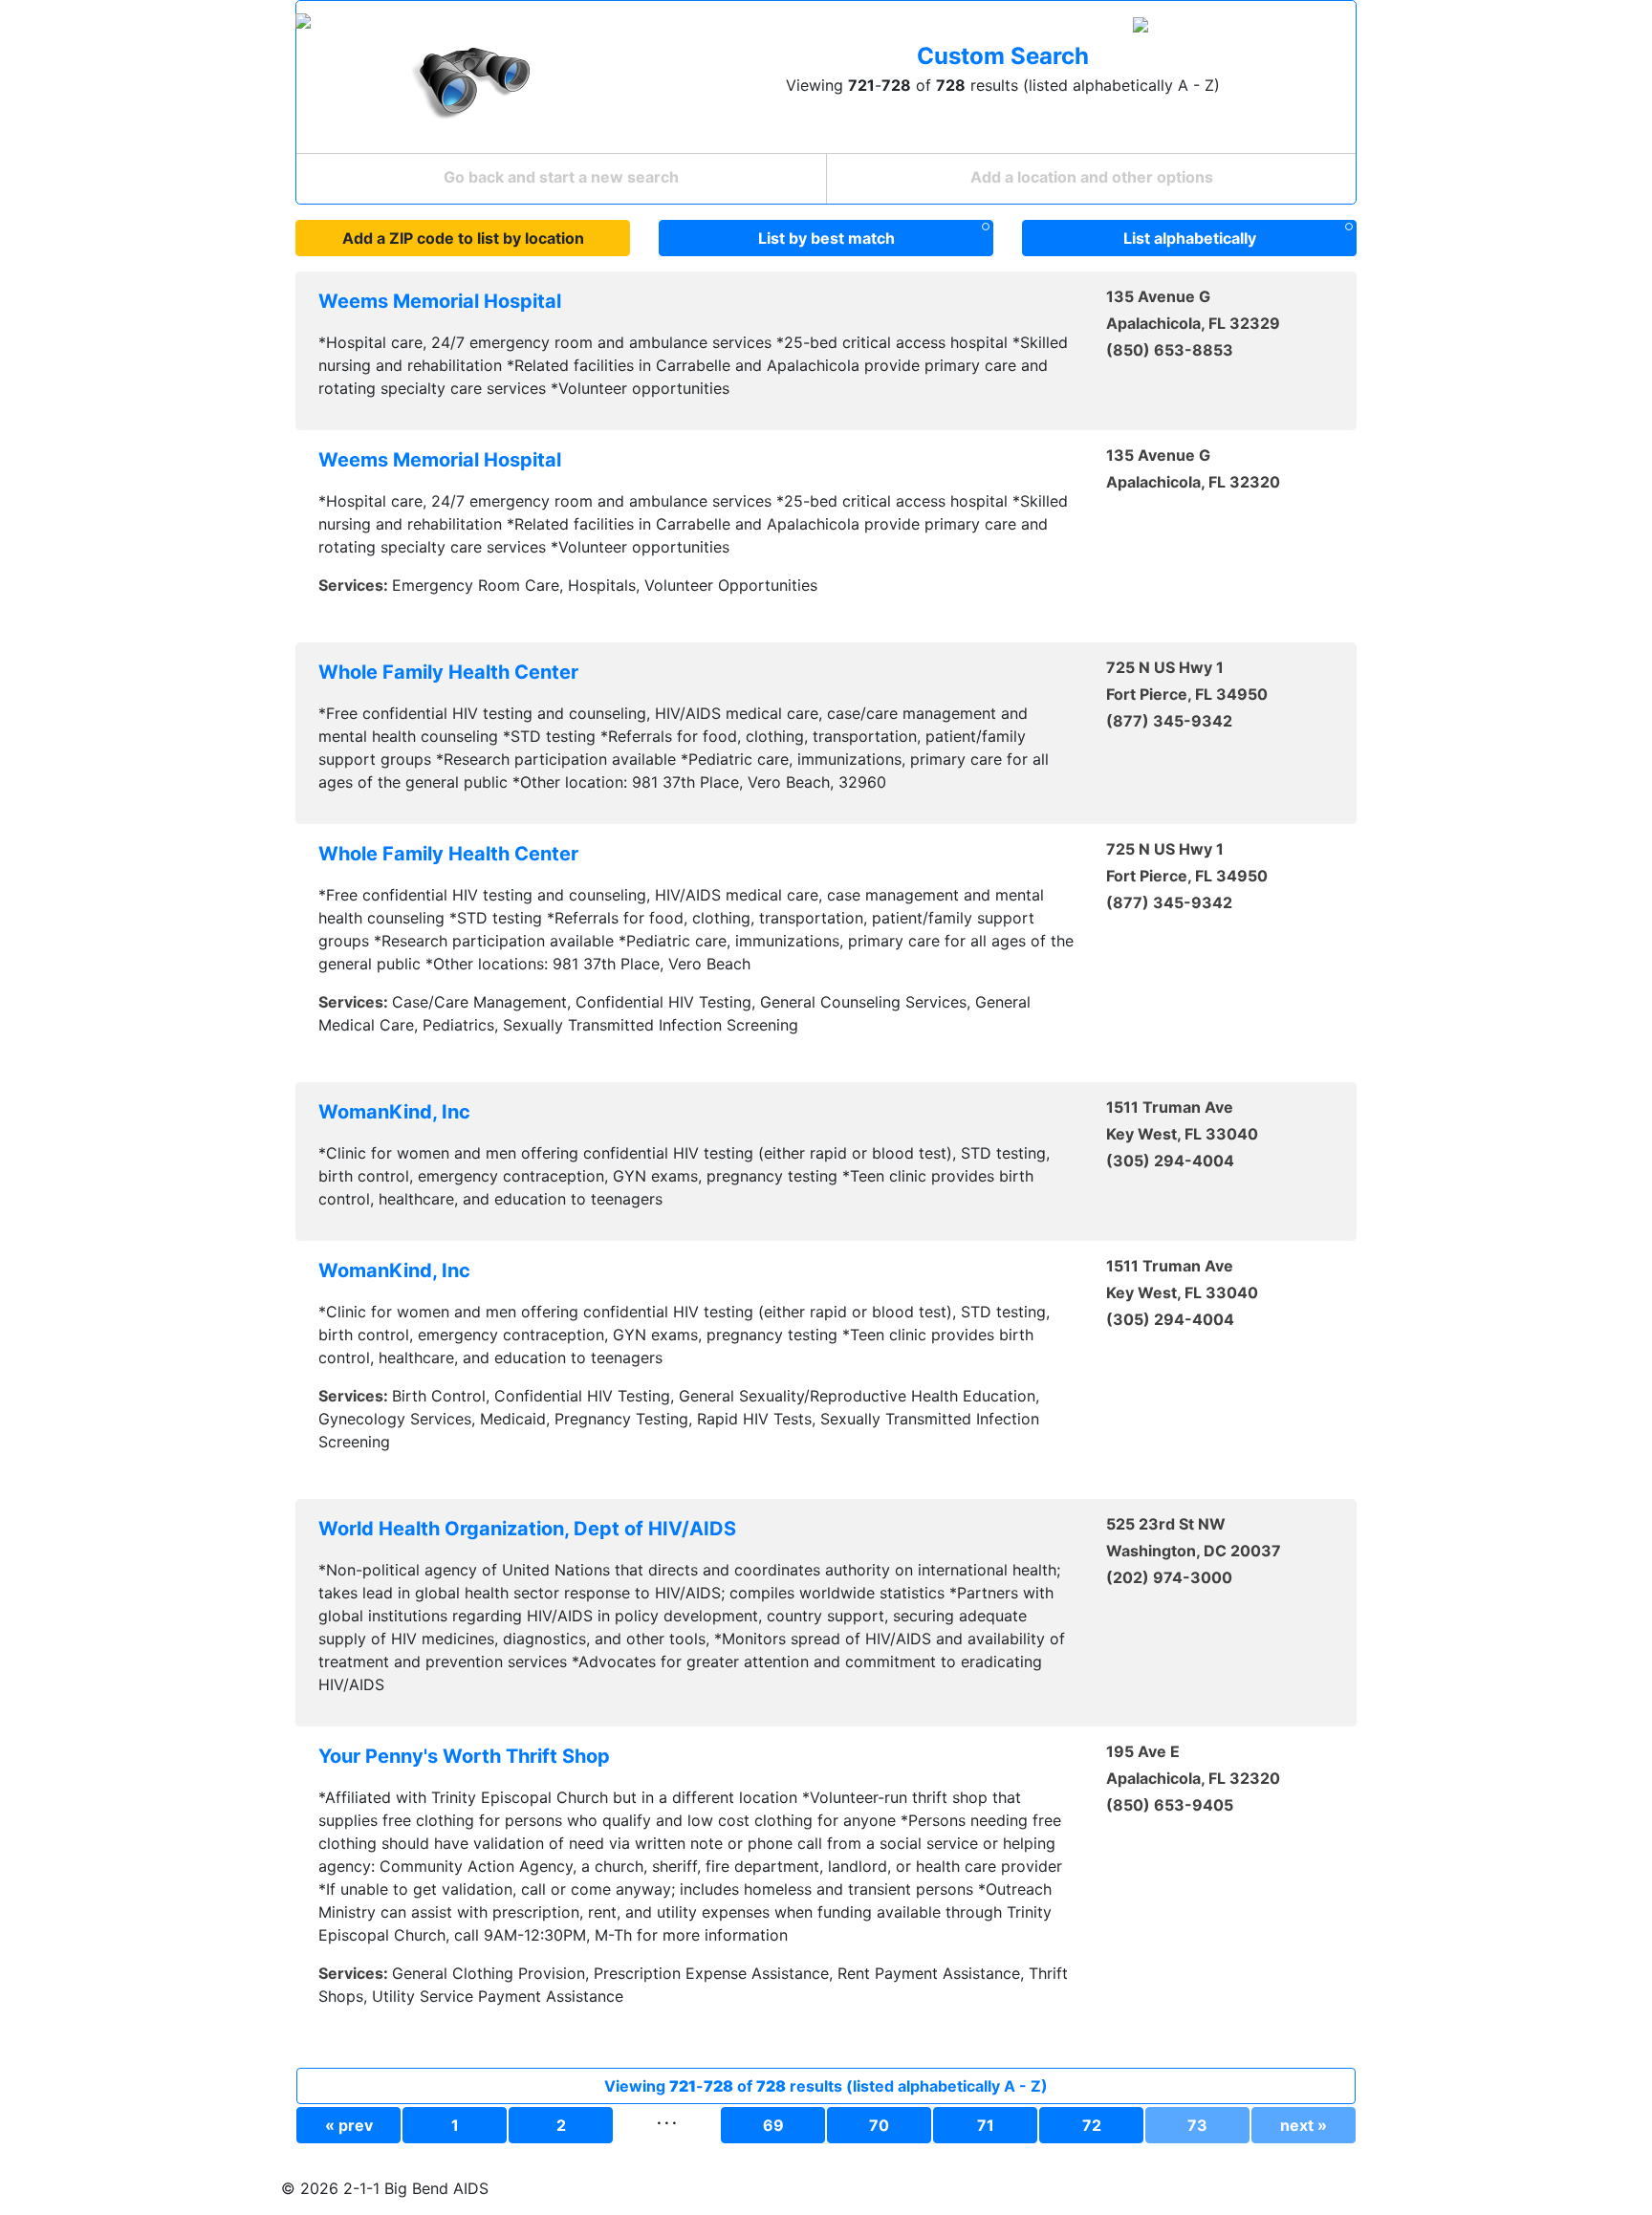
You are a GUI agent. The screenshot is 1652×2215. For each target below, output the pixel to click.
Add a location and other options (1092, 177)
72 (1092, 2125)
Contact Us (1076, 28)
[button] (1212, 28)
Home (820, 28)
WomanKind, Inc (394, 1112)
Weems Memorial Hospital (440, 301)
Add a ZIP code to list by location (463, 238)
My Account (977, 28)
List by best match (826, 238)
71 (986, 2125)
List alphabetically (1190, 238)
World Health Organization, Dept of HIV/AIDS (527, 1529)
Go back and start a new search (561, 177)
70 (879, 2125)
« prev (349, 2125)
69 (773, 2125)
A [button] (1320, 28)
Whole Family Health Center (448, 672)
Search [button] (881, 28)
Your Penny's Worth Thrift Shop (464, 1756)
